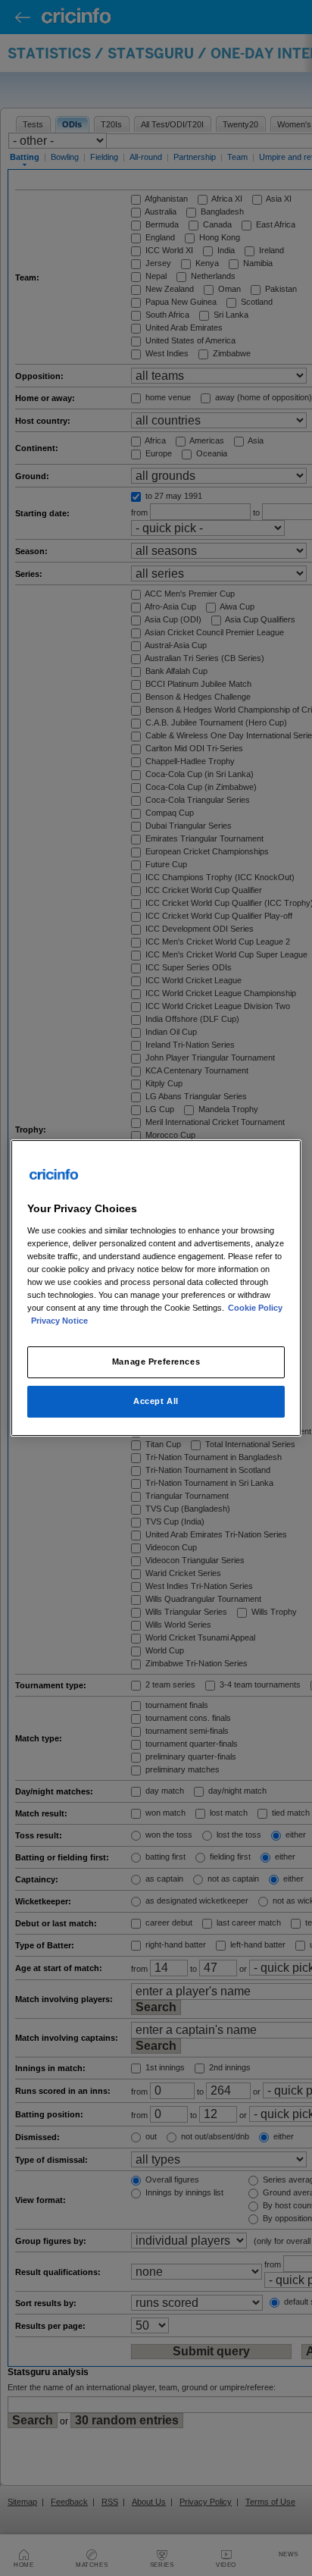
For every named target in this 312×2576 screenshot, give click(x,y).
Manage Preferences (156, 1362)
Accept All (156, 1401)
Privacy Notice (59, 1321)
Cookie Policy (255, 1308)
